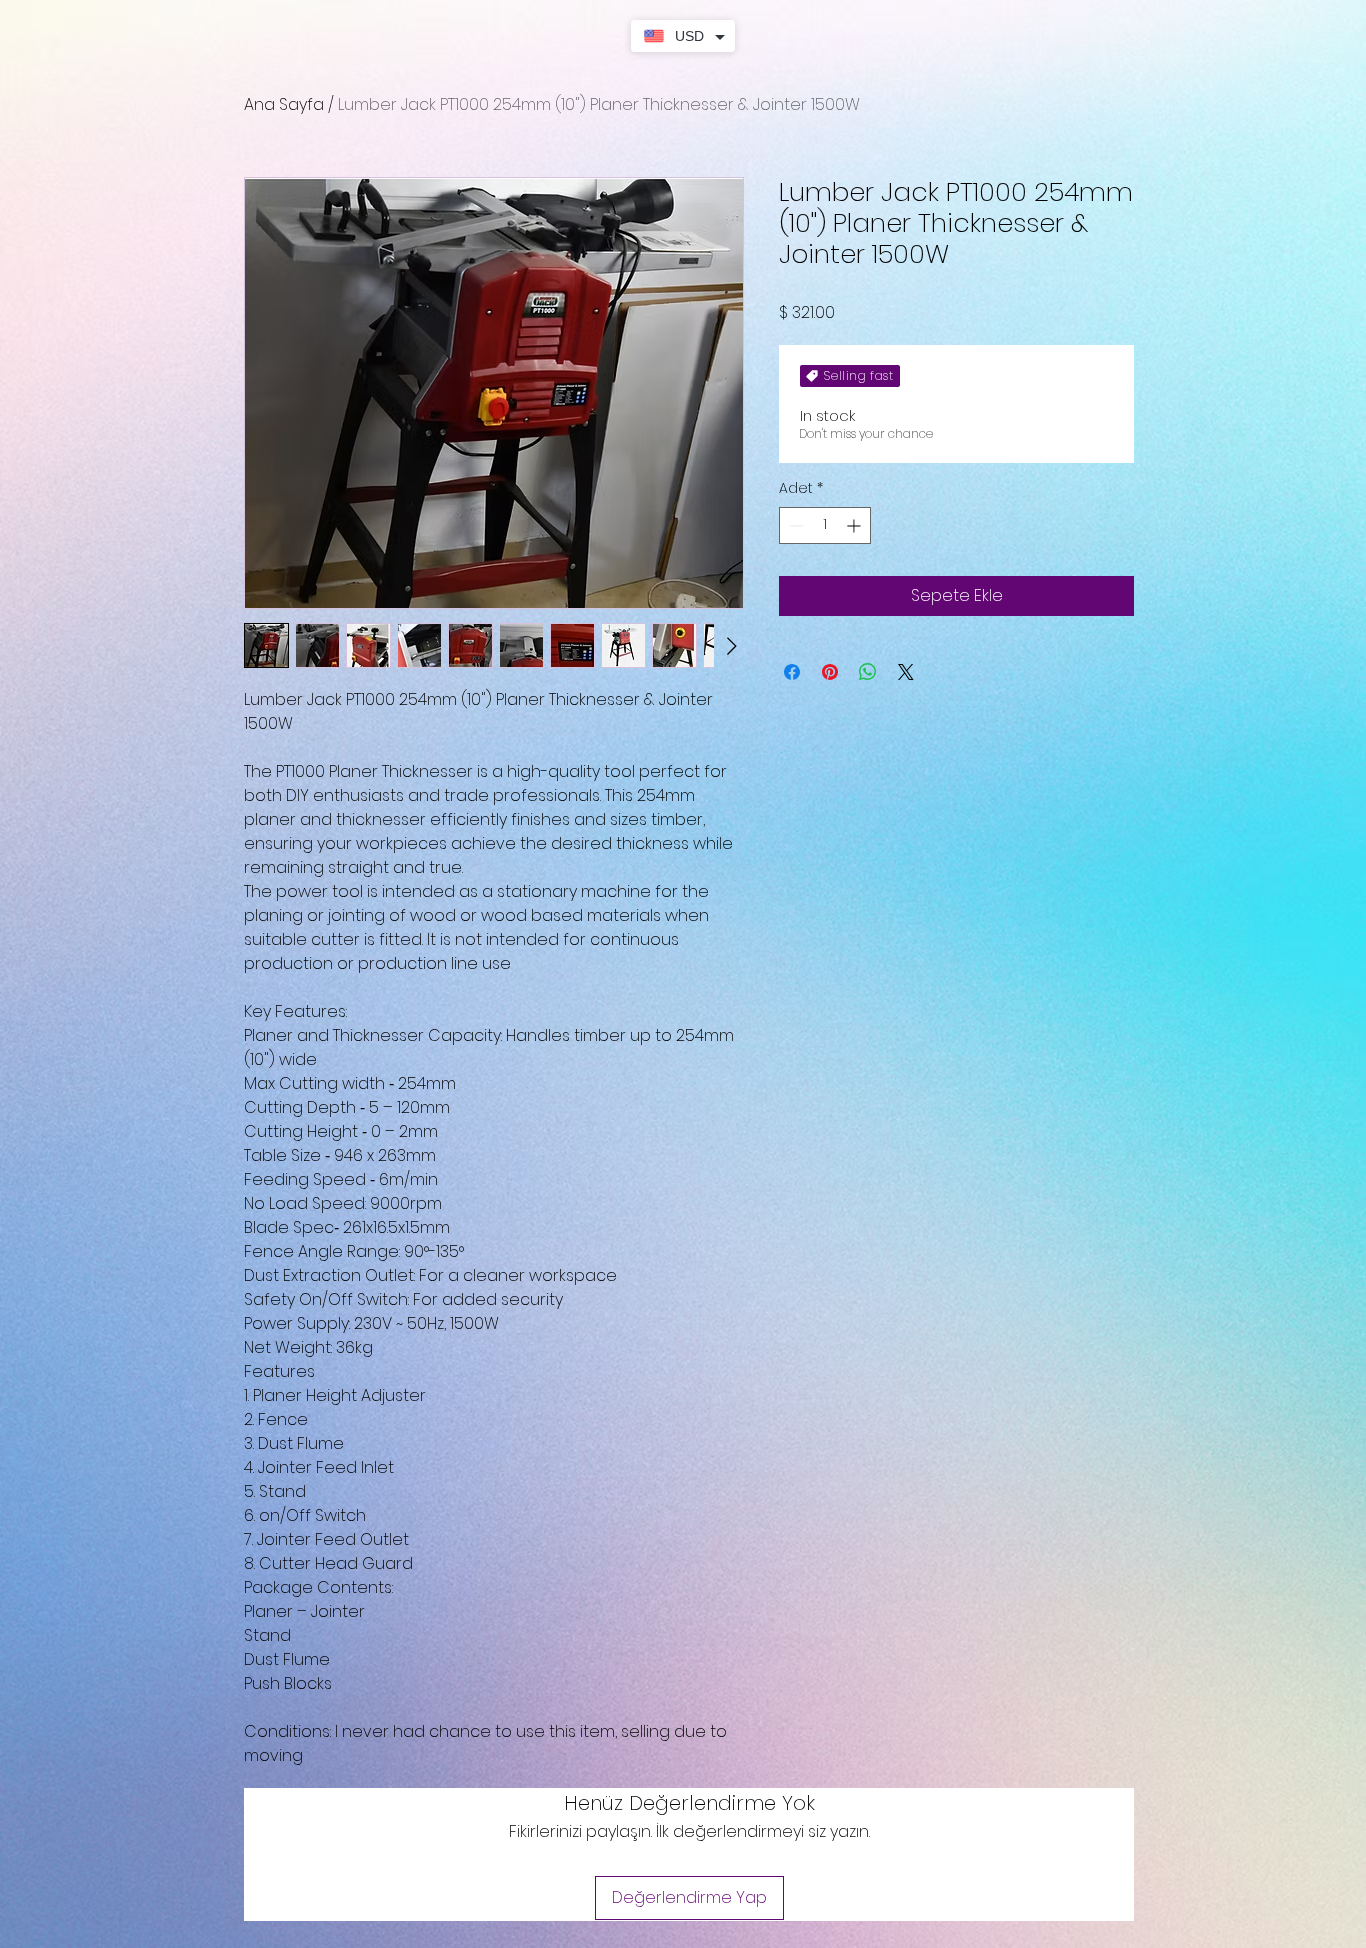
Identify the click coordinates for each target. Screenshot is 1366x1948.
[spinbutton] (825, 525)
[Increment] (855, 525)
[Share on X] (906, 672)
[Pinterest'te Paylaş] (830, 672)
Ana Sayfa (284, 104)
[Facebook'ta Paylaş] (792, 672)
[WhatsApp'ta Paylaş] (868, 672)
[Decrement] (794, 525)
